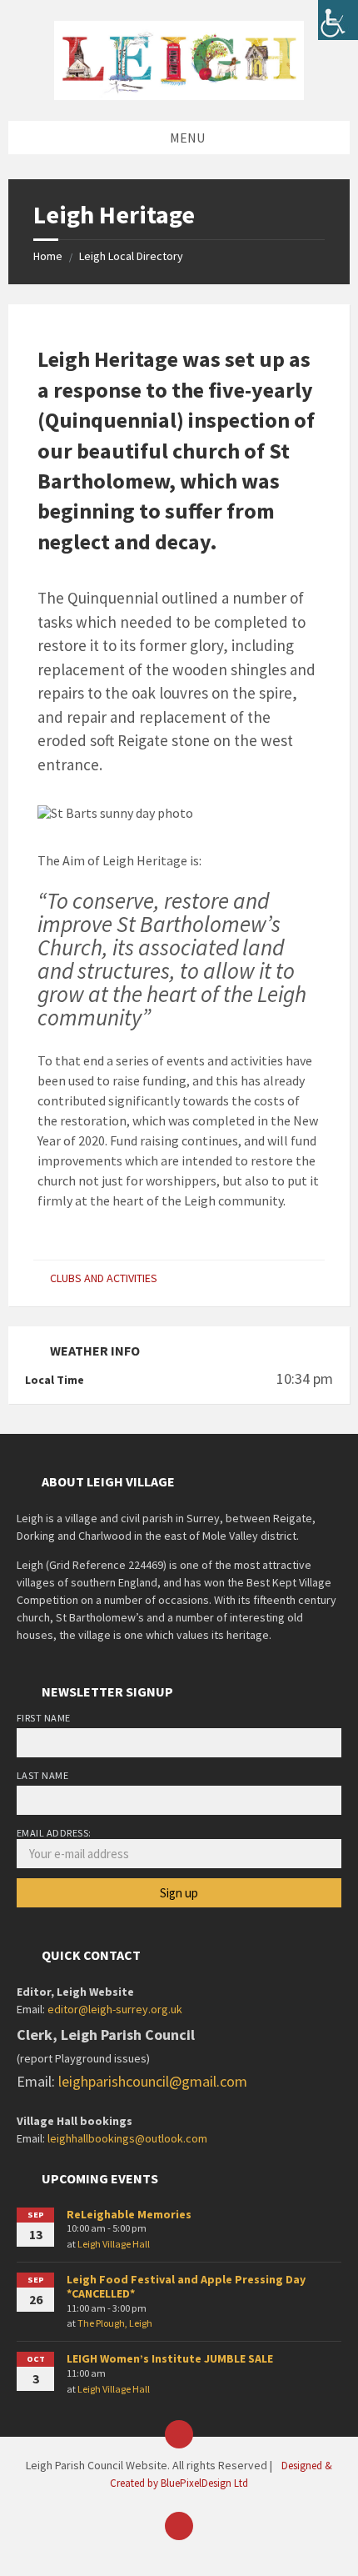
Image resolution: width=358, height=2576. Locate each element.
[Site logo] (179, 58)
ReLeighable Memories (129, 2214)
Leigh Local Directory (131, 256)
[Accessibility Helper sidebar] (338, 20)
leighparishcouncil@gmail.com (153, 2081)
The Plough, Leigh (115, 2323)
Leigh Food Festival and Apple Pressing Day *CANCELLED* (186, 2286)
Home (48, 256)
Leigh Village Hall (114, 2244)
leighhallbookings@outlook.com (127, 2138)
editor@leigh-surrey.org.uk (115, 2009)
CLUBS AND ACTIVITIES (104, 1278)
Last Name (42, 1775)
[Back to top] (179, 2526)
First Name (44, 1718)
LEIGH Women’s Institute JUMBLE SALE (170, 2358)
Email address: (54, 1833)
